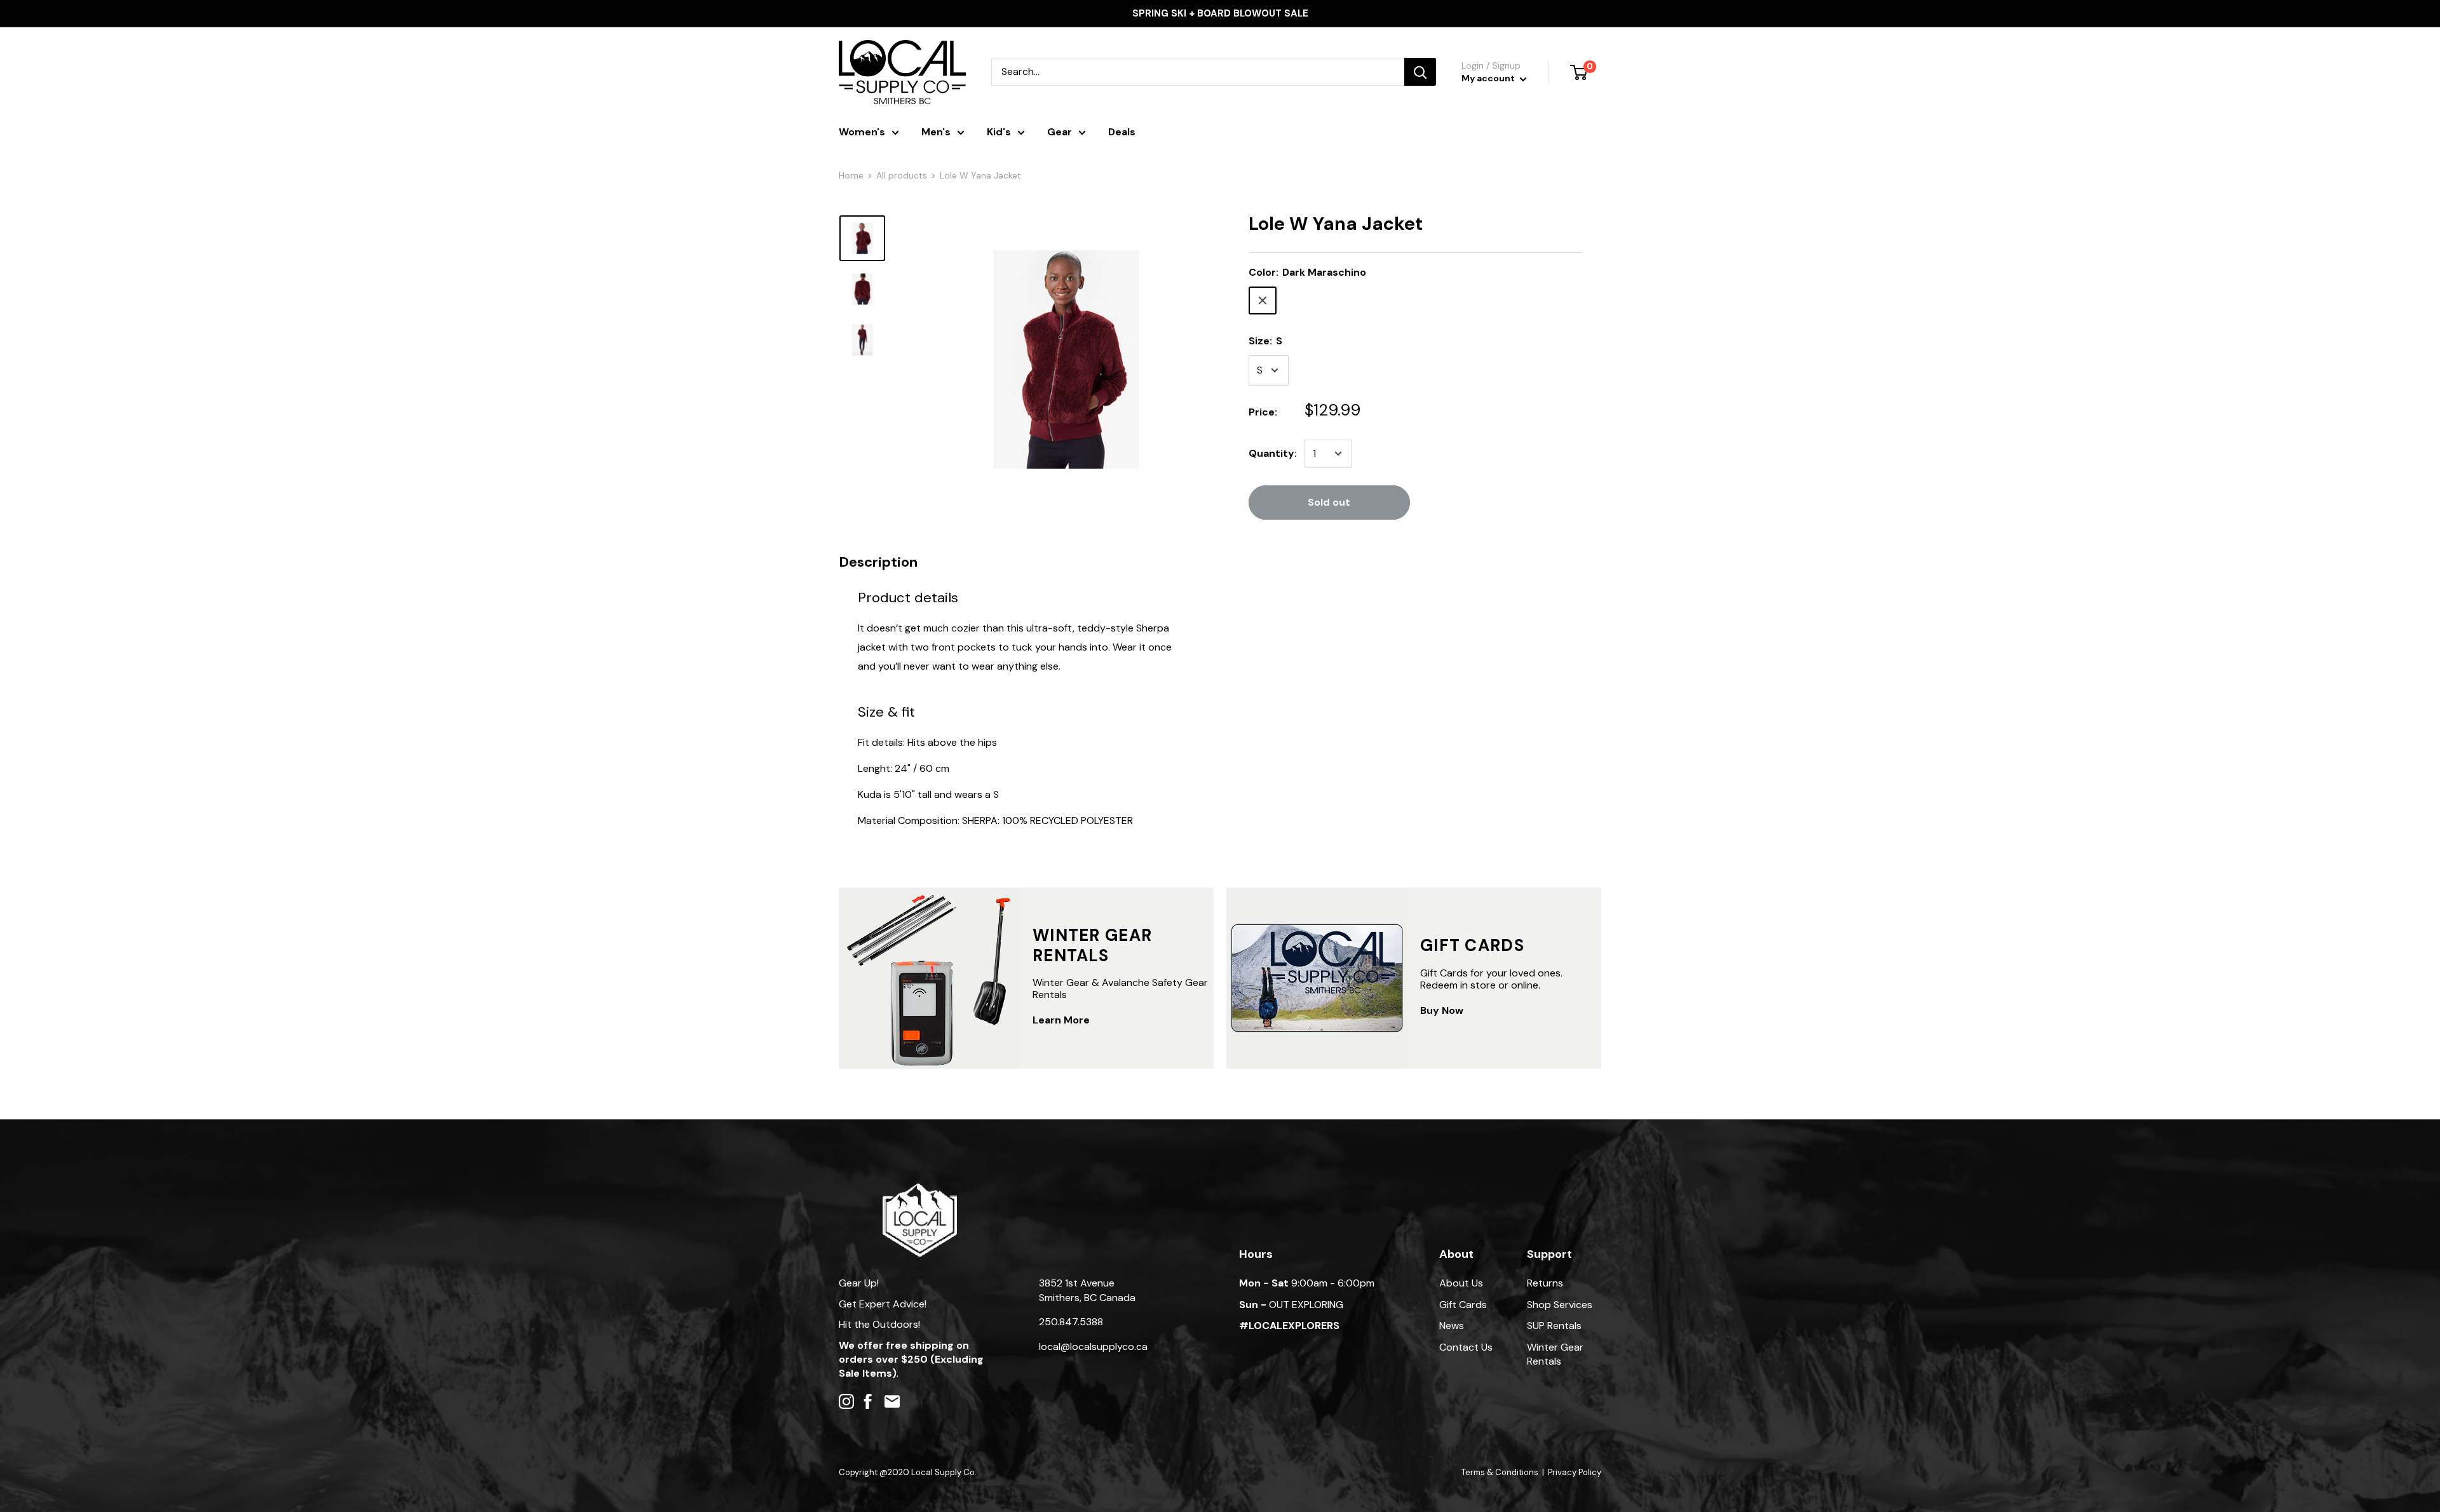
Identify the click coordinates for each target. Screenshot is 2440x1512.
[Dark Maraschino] (1263, 300)
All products (902, 175)
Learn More (1061, 1020)
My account (1489, 78)
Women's (862, 132)
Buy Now (1442, 1010)
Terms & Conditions (1500, 1472)
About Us (1461, 1283)
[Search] (1420, 72)
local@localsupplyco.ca (1093, 1347)
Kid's (999, 132)
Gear (1060, 132)
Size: (1265, 341)
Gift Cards (1463, 1305)
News (1452, 1326)
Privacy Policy (1575, 1472)
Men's (936, 132)
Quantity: (1273, 453)
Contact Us (1466, 1347)
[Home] (920, 1190)
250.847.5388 (1071, 1322)
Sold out (1329, 502)
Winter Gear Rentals (1555, 1354)
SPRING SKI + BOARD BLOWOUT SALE (1220, 13)
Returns (1545, 1283)
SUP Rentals (1554, 1326)
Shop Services (1560, 1305)
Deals (1122, 132)
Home (851, 175)
